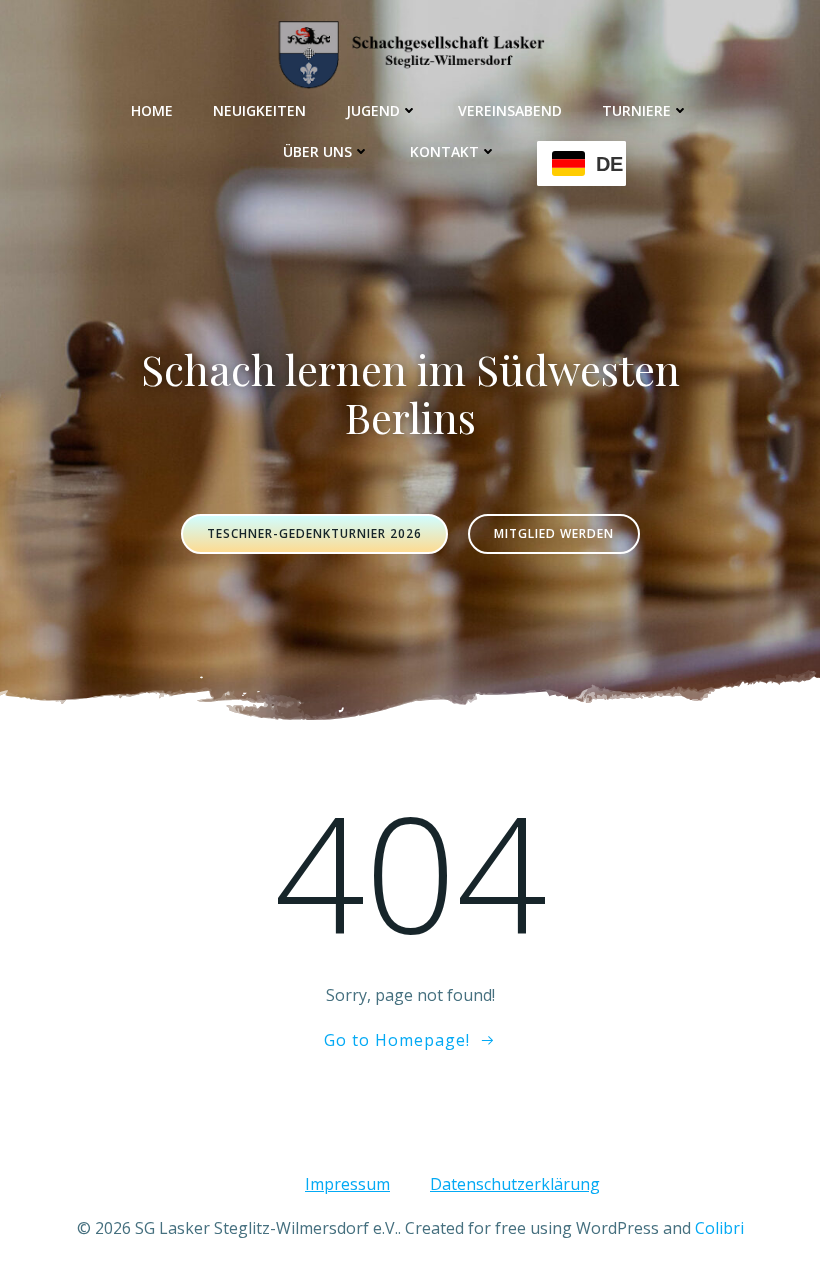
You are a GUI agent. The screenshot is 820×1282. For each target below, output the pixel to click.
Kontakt (444, 151)
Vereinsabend (510, 110)
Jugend (373, 110)
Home (152, 110)
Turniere (636, 110)
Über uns (317, 151)
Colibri (719, 1228)
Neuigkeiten (259, 110)
